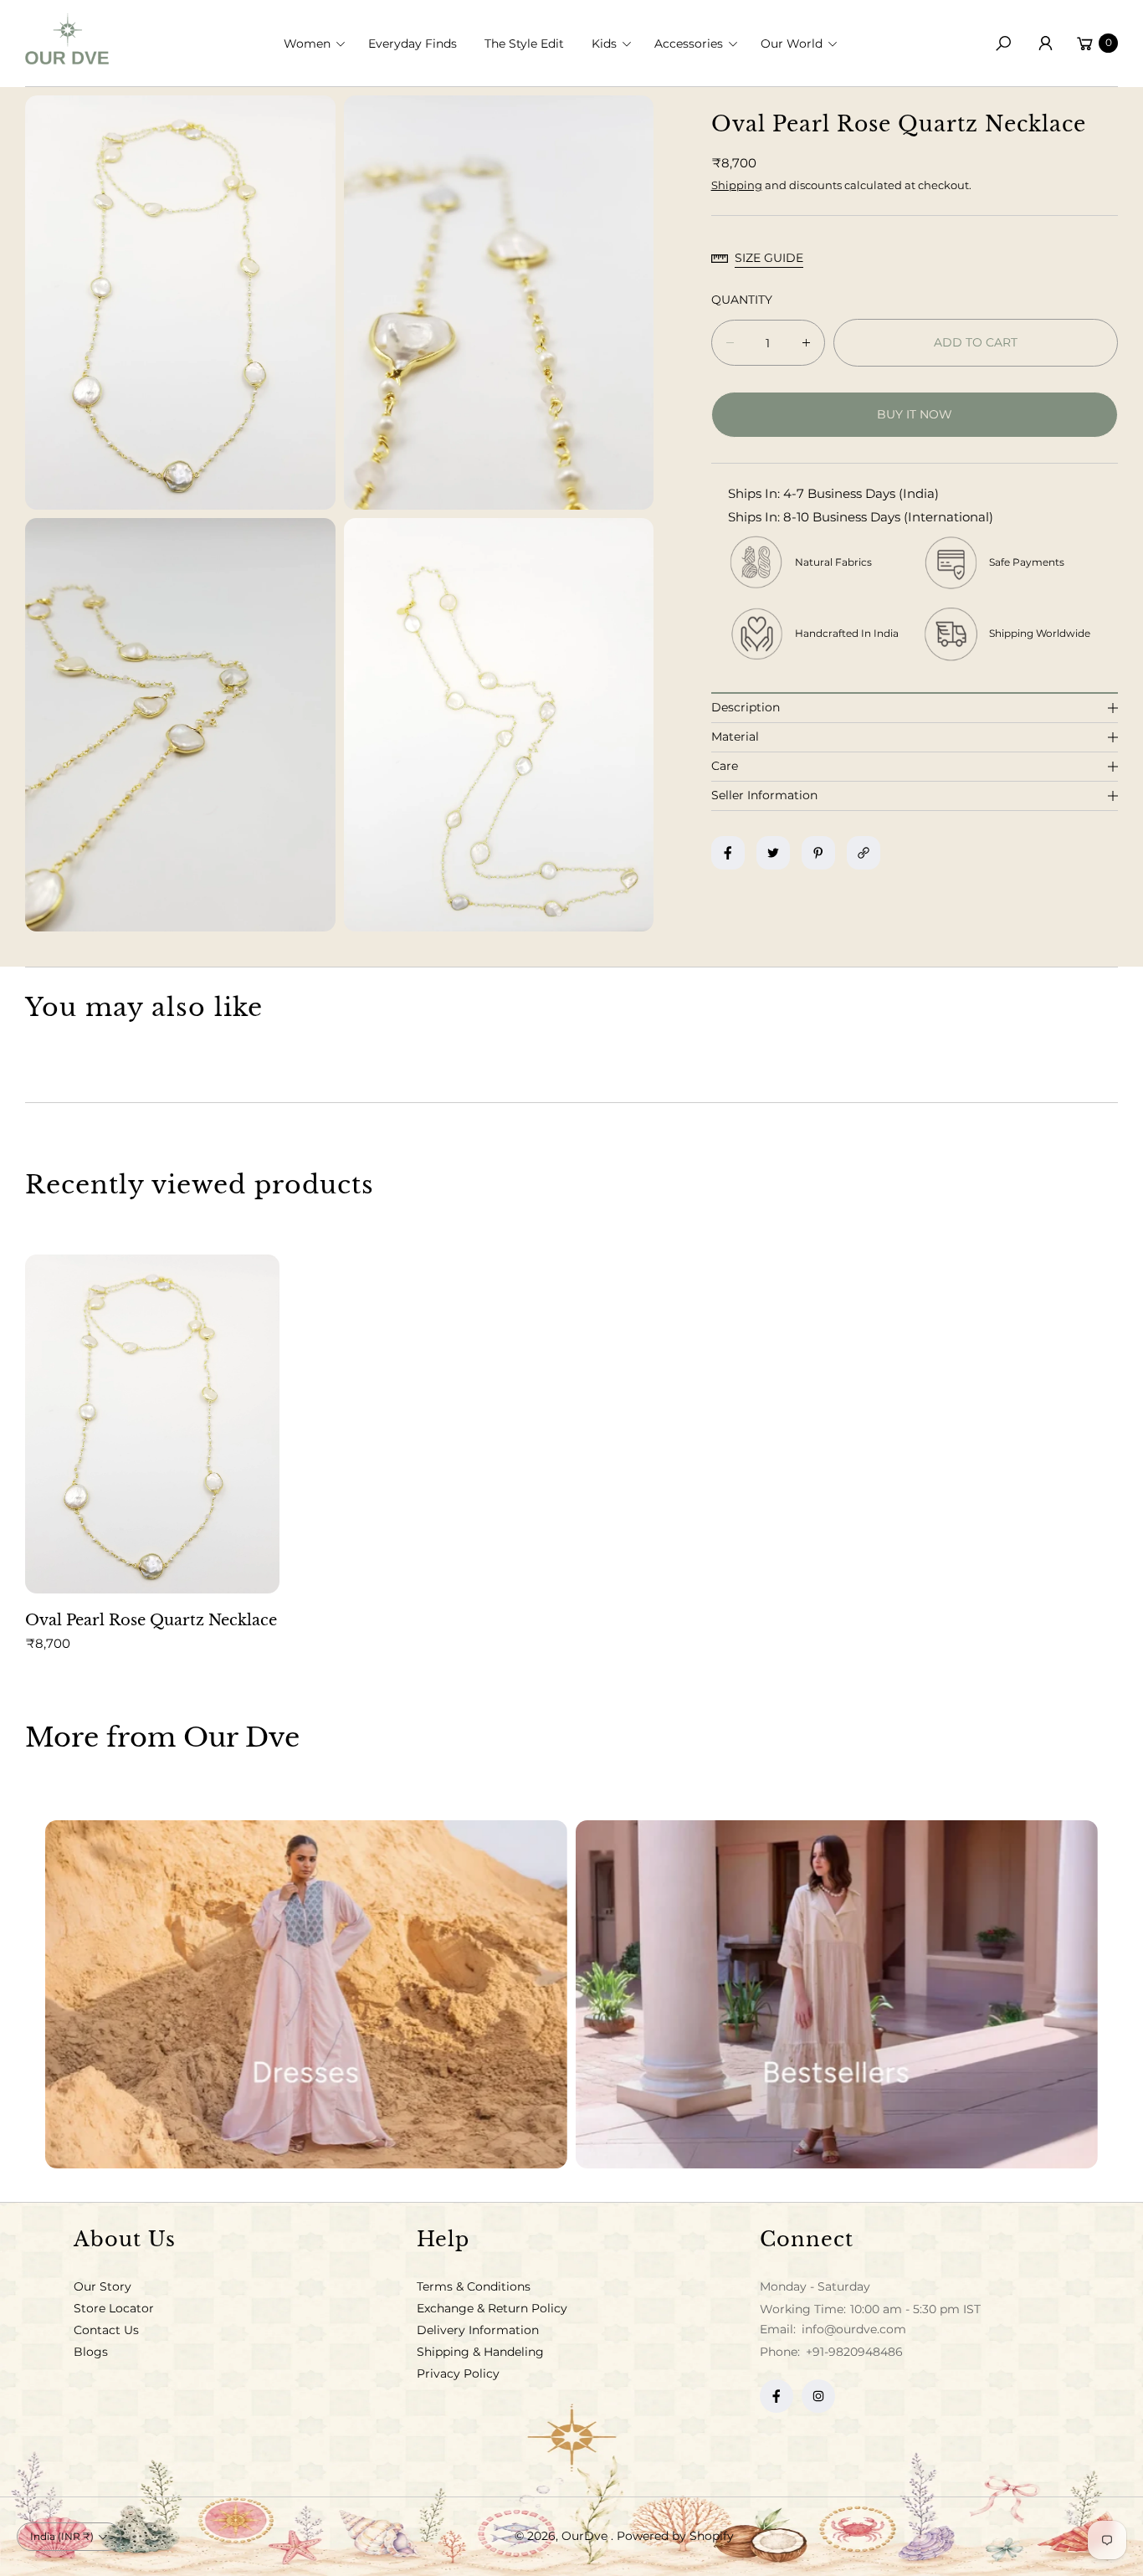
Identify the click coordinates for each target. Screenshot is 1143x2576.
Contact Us (106, 2330)
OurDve (586, 2536)
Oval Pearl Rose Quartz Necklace (151, 1620)
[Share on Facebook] (728, 853)
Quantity (742, 300)
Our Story (103, 2286)
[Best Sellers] (837, 1994)
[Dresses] (306, 1994)
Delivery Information (478, 2330)
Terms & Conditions (474, 2286)
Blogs (91, 2352)
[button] (320, 44)
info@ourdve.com (852, 2329)
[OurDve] (67, 39)
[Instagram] (818, 2396)
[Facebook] (777, 2396)
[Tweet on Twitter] (773, 853)
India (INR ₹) (62, 2536)
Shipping (737, 185)
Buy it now (915, 414)
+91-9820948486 (854, 2352)
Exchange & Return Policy (492, 2308)
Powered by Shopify (675, 2536)
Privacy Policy (458, 2373)
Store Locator (114, 2308)
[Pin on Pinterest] (818, 853)
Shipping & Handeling (480, 2352)
